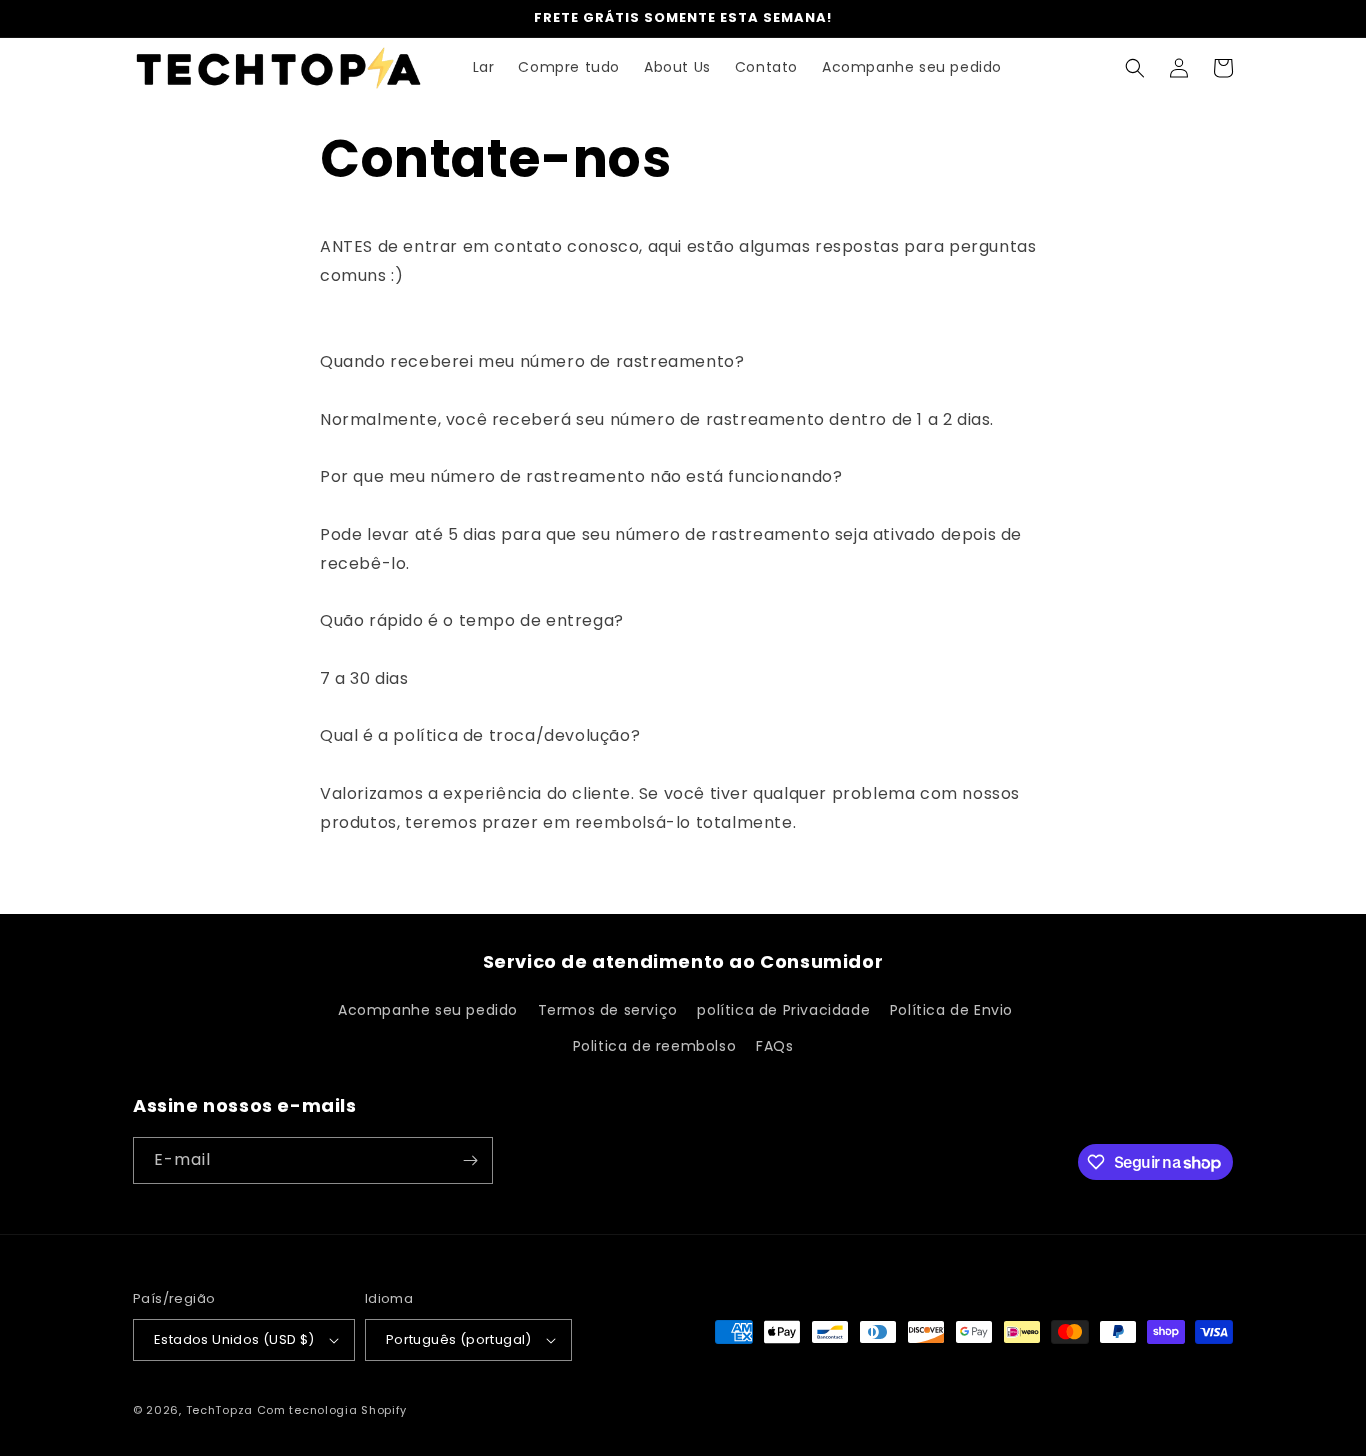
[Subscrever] (470, 1160)
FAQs (774, 1046)
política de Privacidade (783, 1010)
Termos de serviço (608, 1010)
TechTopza (219, 1410)
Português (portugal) (459, 1339)
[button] (1135, 68)
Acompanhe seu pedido (428, 1010)
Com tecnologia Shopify (332, 1410)
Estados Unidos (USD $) (234, 1339)
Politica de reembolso (655, 1046)
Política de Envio (951, 1010)
